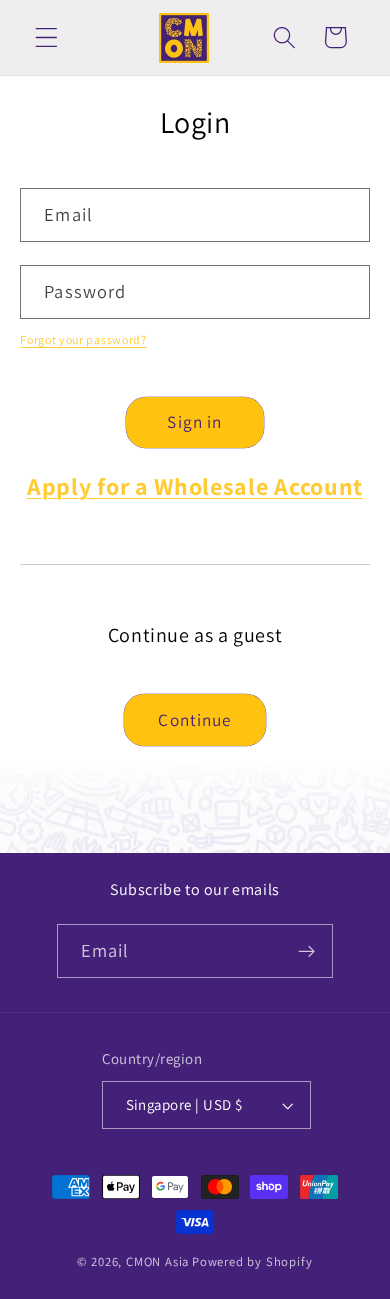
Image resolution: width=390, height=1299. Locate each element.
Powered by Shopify (252, 1261)
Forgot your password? (83, 339)
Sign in (194, 421)
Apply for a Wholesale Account (195, 486)
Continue (194, 719)
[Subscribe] (307, 951)
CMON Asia (157, 1261)
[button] (46, 37)
